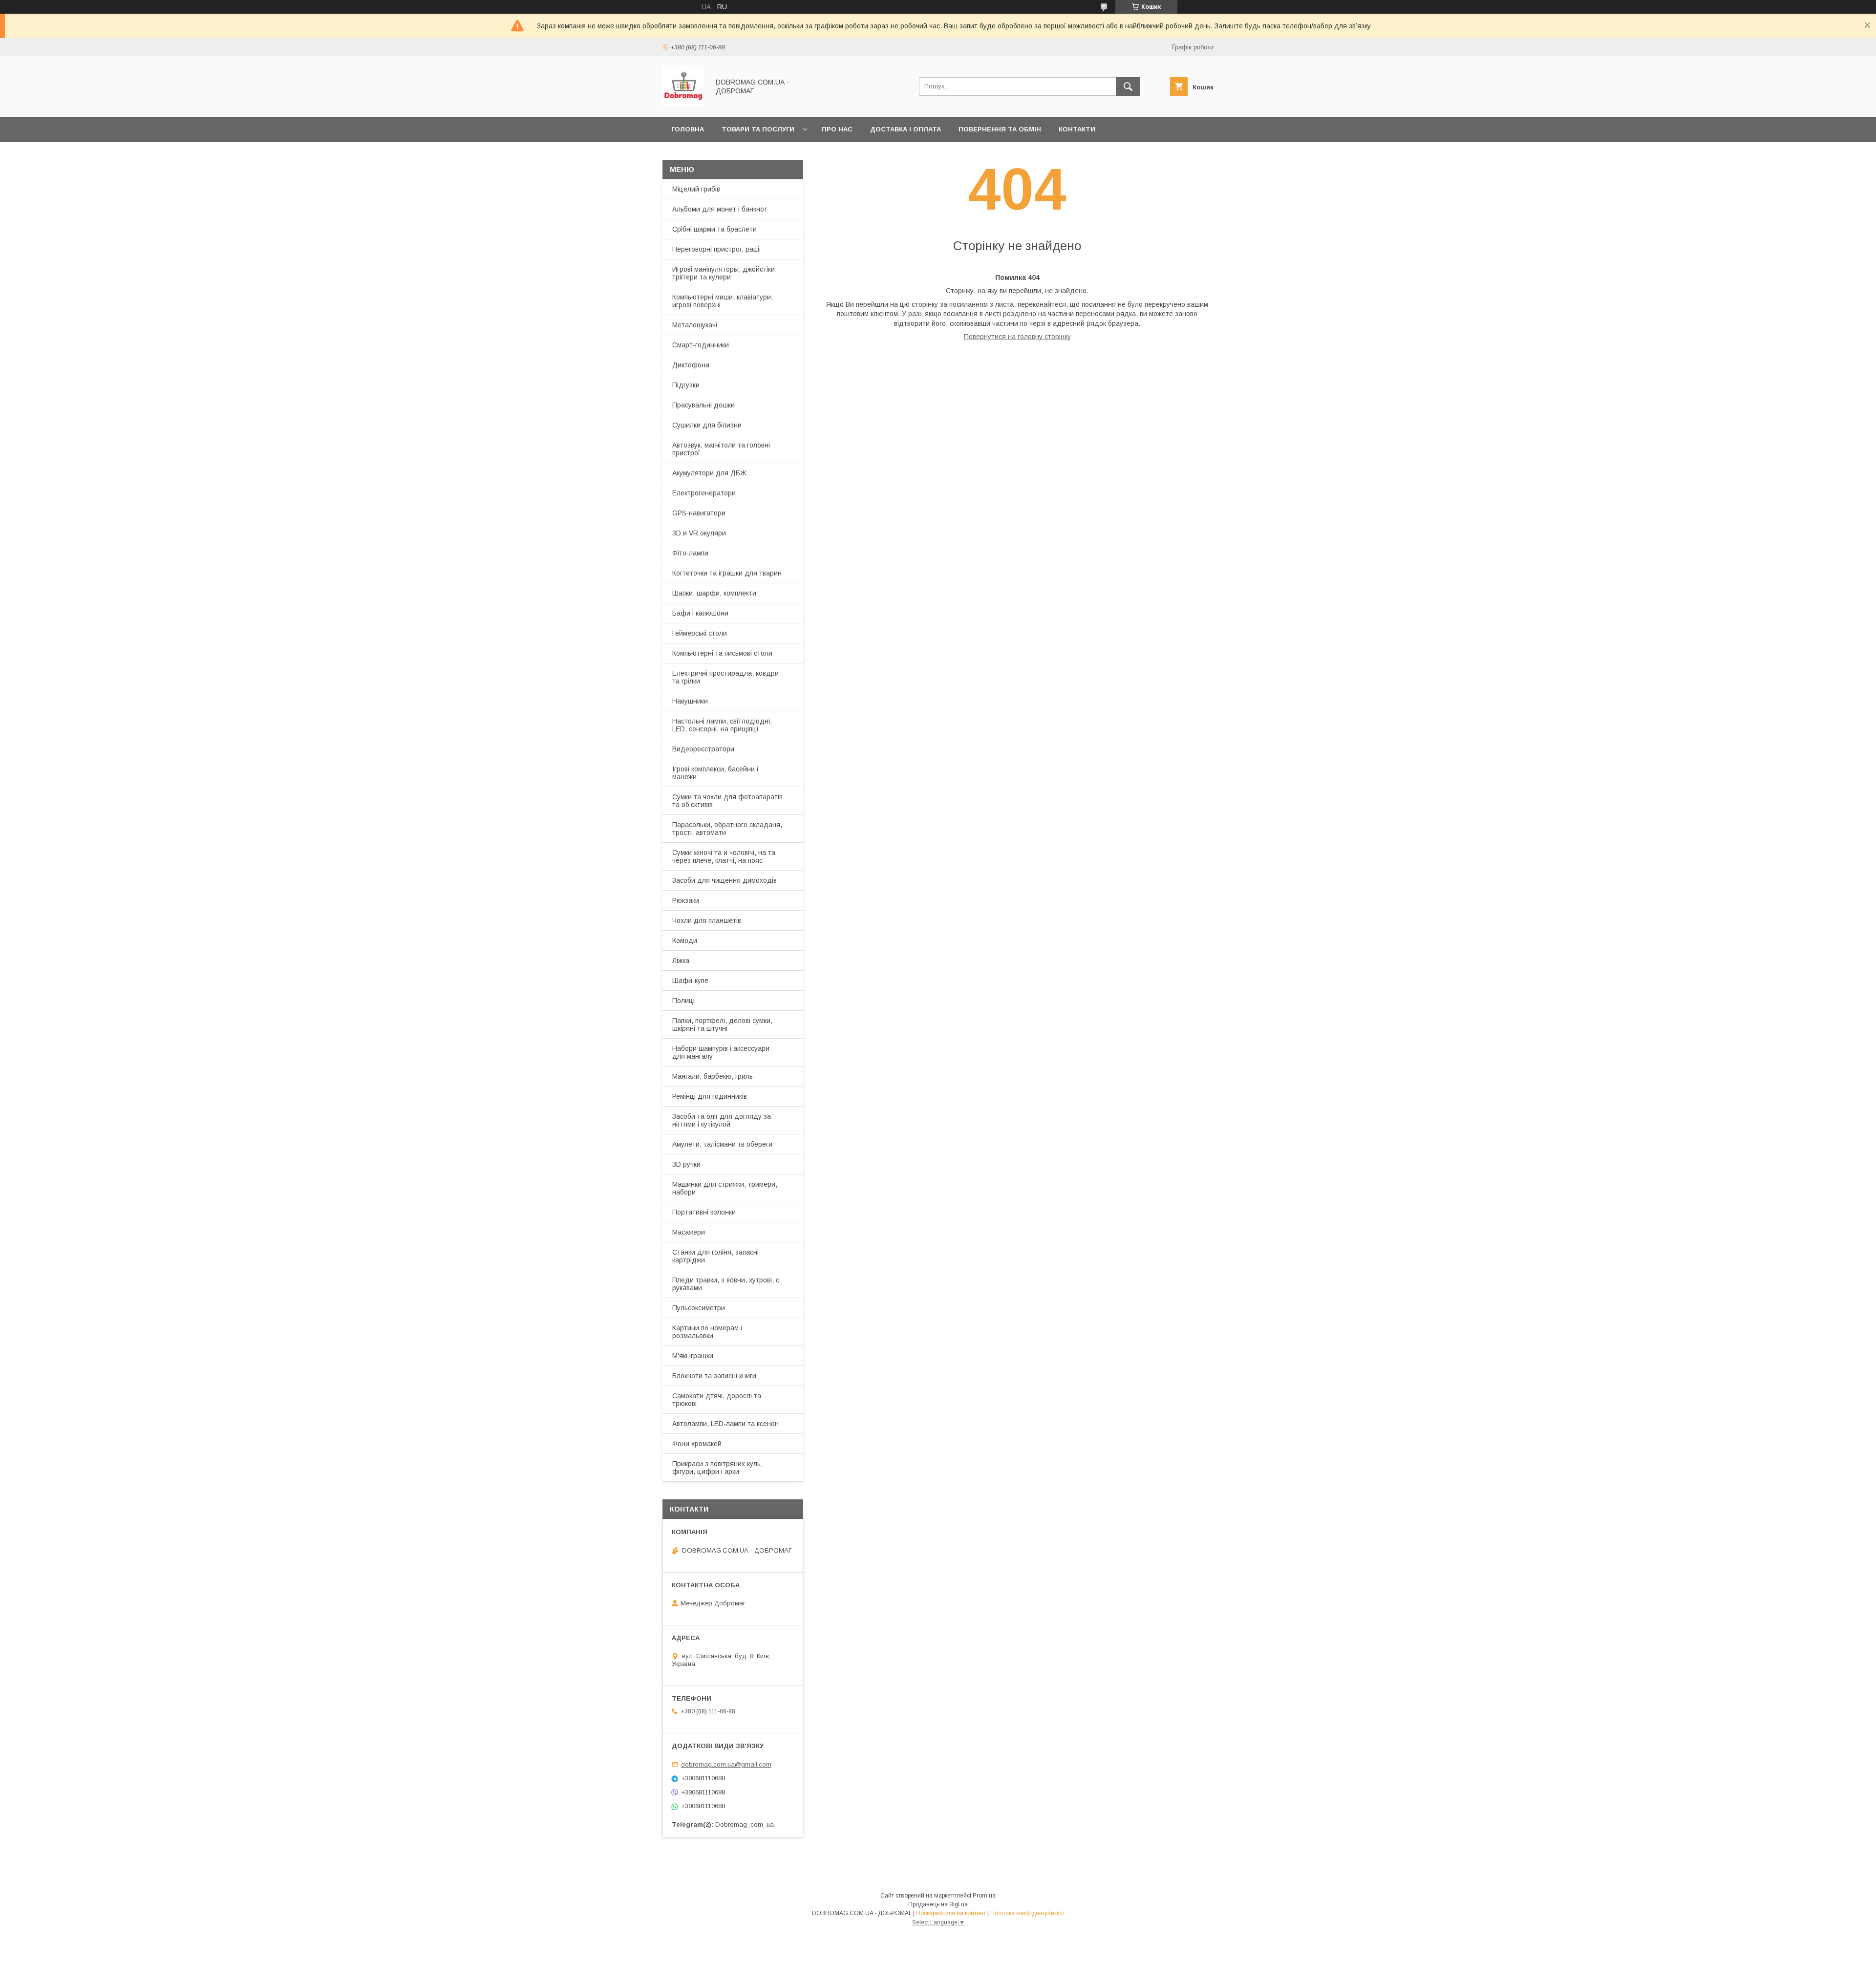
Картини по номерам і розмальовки (707, 1332)
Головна (688, 129)
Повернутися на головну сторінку (1017, 337)
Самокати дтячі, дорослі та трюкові (717, 1400)
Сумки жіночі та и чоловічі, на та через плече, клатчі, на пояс (724, 856)
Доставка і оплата (906, 129)
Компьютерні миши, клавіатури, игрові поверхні (723, 301)
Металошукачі (695, 325)
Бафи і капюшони (700, 613)
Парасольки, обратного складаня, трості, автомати (727, 829)
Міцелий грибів (696, 189)
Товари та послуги (758, 129)
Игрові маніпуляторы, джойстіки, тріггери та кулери (725, 273)
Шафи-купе (690, 981)
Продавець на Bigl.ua (938, 1904)
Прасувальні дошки (703, 405)
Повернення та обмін (1000, 129)
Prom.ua (984, 1896)
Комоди (685, 940)
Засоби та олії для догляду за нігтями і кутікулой (722, 1120)
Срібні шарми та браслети (714, 229)
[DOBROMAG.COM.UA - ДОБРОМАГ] (683, 104)
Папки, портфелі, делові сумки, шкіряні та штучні (722, 1024)
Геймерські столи (700, 633)
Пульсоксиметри (699, 1308)
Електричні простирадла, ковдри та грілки (725, 677)
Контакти (1077, 129)
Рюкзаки (686, 900)
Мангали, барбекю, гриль (713, 1076)
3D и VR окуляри (699, 533)
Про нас (837, 129)
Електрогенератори (704, 493)
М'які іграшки (693, 1356)
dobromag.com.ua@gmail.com (726, 1764)
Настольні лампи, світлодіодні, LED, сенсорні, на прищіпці (722, 725)
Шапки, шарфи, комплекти (714, 593)
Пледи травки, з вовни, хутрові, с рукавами (726, 1284)
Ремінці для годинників (710, 1096)
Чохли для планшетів (707, 920)
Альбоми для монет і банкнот (720, 209)
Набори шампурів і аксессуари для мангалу (721, 1052)
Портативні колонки (704, 1212)
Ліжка (681, 960)
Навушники (690, 701)
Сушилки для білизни (707, 425)
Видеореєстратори (703, 749)
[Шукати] (1128, 86)
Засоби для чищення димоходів (725, 880)
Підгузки (686, 385)
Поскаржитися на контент (951, 1913)
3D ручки (686, 1164)
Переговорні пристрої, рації (717, 249)
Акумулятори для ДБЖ (709, 473)
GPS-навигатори (699, 513)
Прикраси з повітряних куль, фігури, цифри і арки (717, 1468)
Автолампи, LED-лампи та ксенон (725, 1424)
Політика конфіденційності (1027, 1913)
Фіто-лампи (690, 553)
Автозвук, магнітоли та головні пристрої (721, 449)
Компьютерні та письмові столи (722, 653)
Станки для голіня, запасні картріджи (715, 1256)
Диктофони (691, 365)
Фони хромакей (697, 1444)
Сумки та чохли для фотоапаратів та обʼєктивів (727, 801)
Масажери (689, 1232)
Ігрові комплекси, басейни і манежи (715, 773)
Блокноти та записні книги (714, 1376)
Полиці (683, 1001)
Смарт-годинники (701, 345)
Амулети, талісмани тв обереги (722, 1144)
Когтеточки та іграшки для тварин (727, 573)
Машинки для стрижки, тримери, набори (725, 1188)
